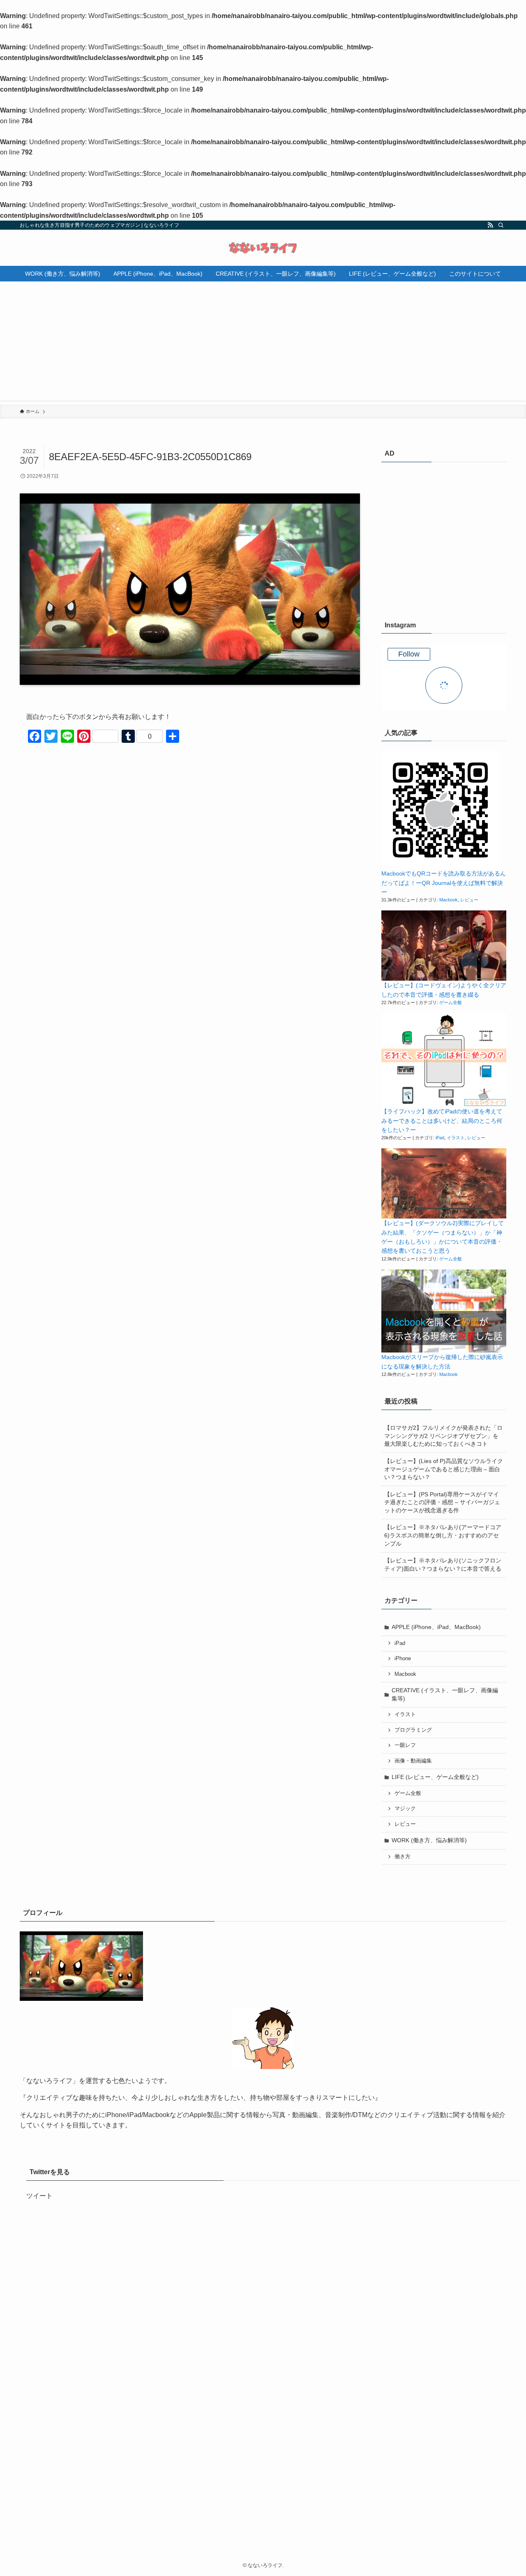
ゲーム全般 (451, 1002)
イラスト (456, 1138)
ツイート (39, 2196)
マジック (405, 1809)
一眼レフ (405, 1745)
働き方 (403, 1857)
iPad (440, 1138)
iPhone (403, 1659)
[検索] (501, 225)
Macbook (449, 900)
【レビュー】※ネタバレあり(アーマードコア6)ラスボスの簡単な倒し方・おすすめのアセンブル (443, 1535)
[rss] (490, 225)
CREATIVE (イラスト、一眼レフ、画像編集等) (445, 1694)
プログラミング (413, 1730)
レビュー (469, 900)
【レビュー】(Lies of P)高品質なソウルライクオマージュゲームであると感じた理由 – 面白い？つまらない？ (444, 1469)
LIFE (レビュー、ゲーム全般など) (435, 1777)
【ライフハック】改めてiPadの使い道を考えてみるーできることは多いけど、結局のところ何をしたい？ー (442, 1121)
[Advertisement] (263, 343)
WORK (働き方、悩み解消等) (429, 1840)
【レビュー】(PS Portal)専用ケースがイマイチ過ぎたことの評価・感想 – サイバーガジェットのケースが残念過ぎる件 (442, 1502)
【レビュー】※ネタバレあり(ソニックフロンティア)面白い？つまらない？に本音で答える (443, 1564)
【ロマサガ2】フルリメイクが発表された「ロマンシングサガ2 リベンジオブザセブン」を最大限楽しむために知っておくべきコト (443, 1436)
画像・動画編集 (413, 1761)
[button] (440, 810)
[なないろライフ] (263, 248)
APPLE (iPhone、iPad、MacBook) (436, 1627)
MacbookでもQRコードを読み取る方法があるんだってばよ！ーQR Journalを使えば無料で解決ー (444, 883)
